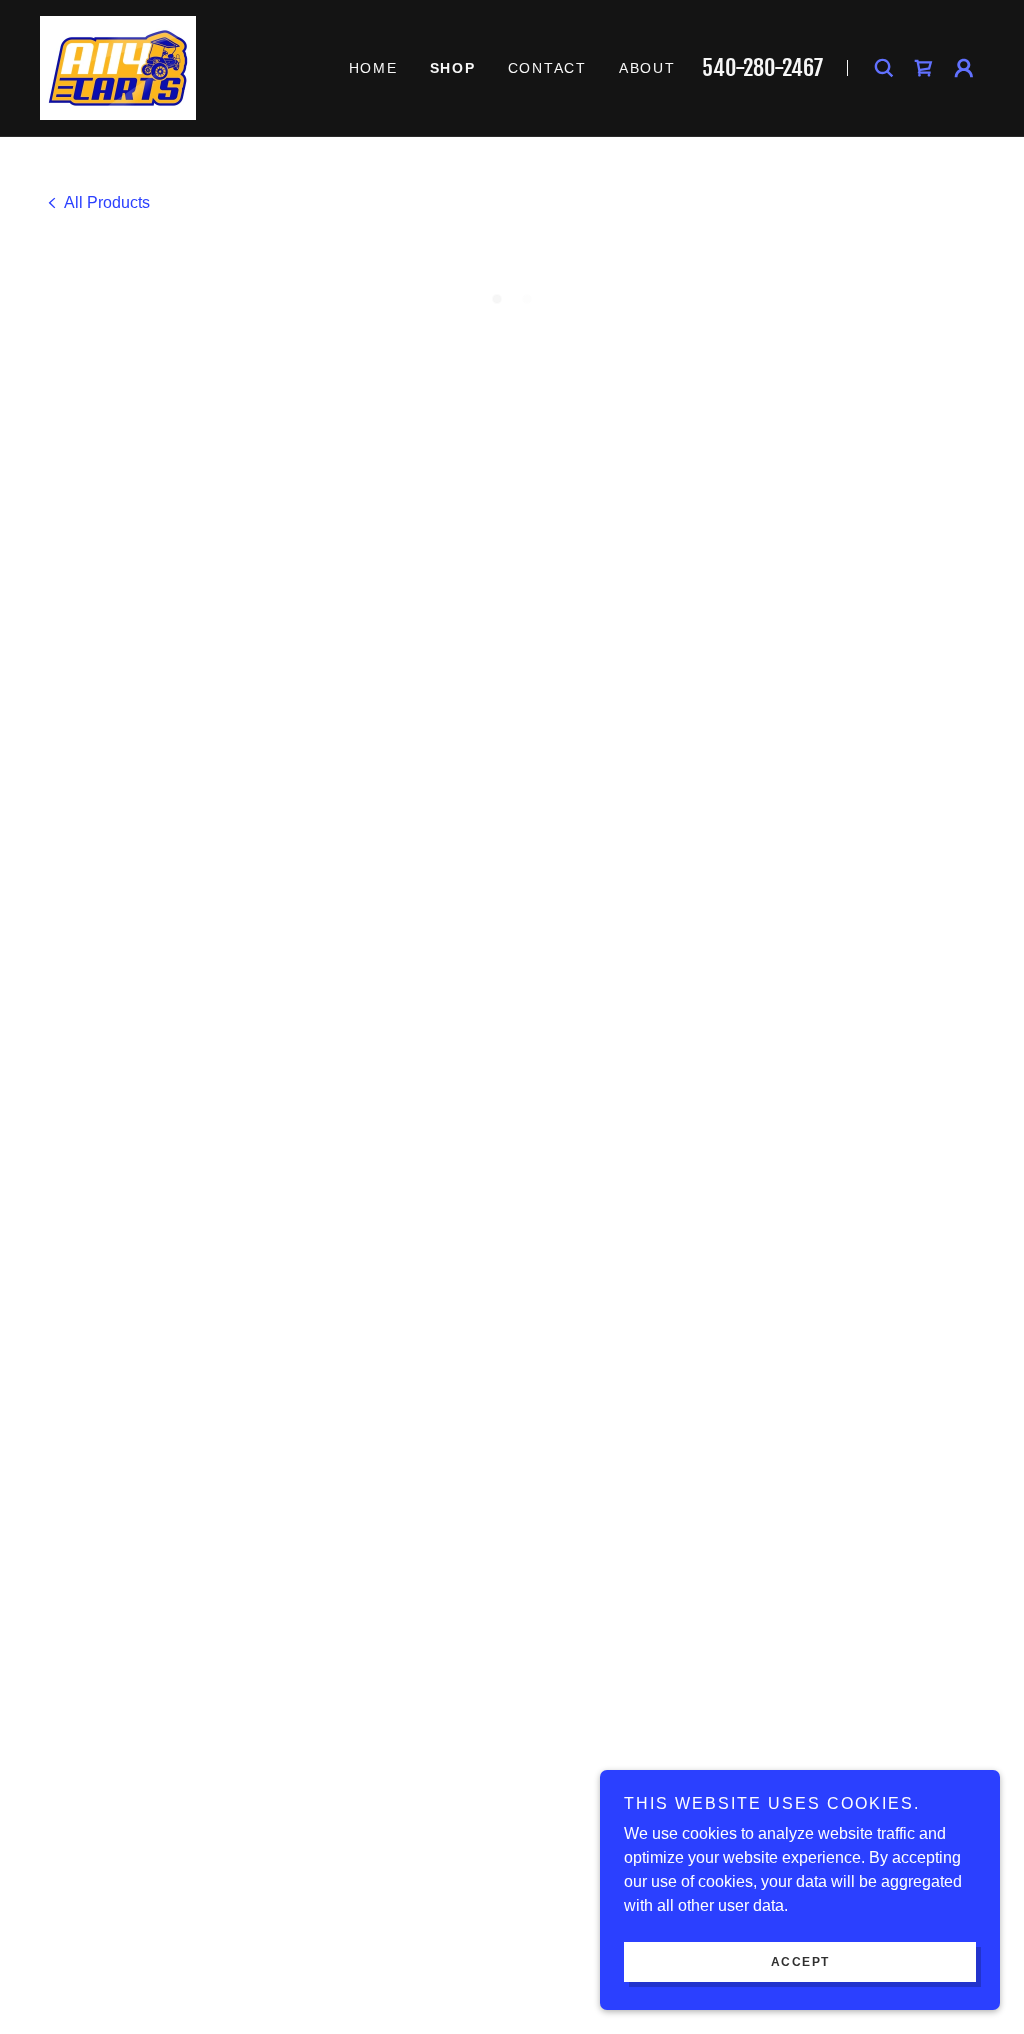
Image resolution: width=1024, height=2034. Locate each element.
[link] (118, 66)
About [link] (647, 68)
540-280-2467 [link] (762, 67)
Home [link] (373, 68)
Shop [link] (453, 68)
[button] (924, 68)
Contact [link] (547, 68)
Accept (800, 1962)
